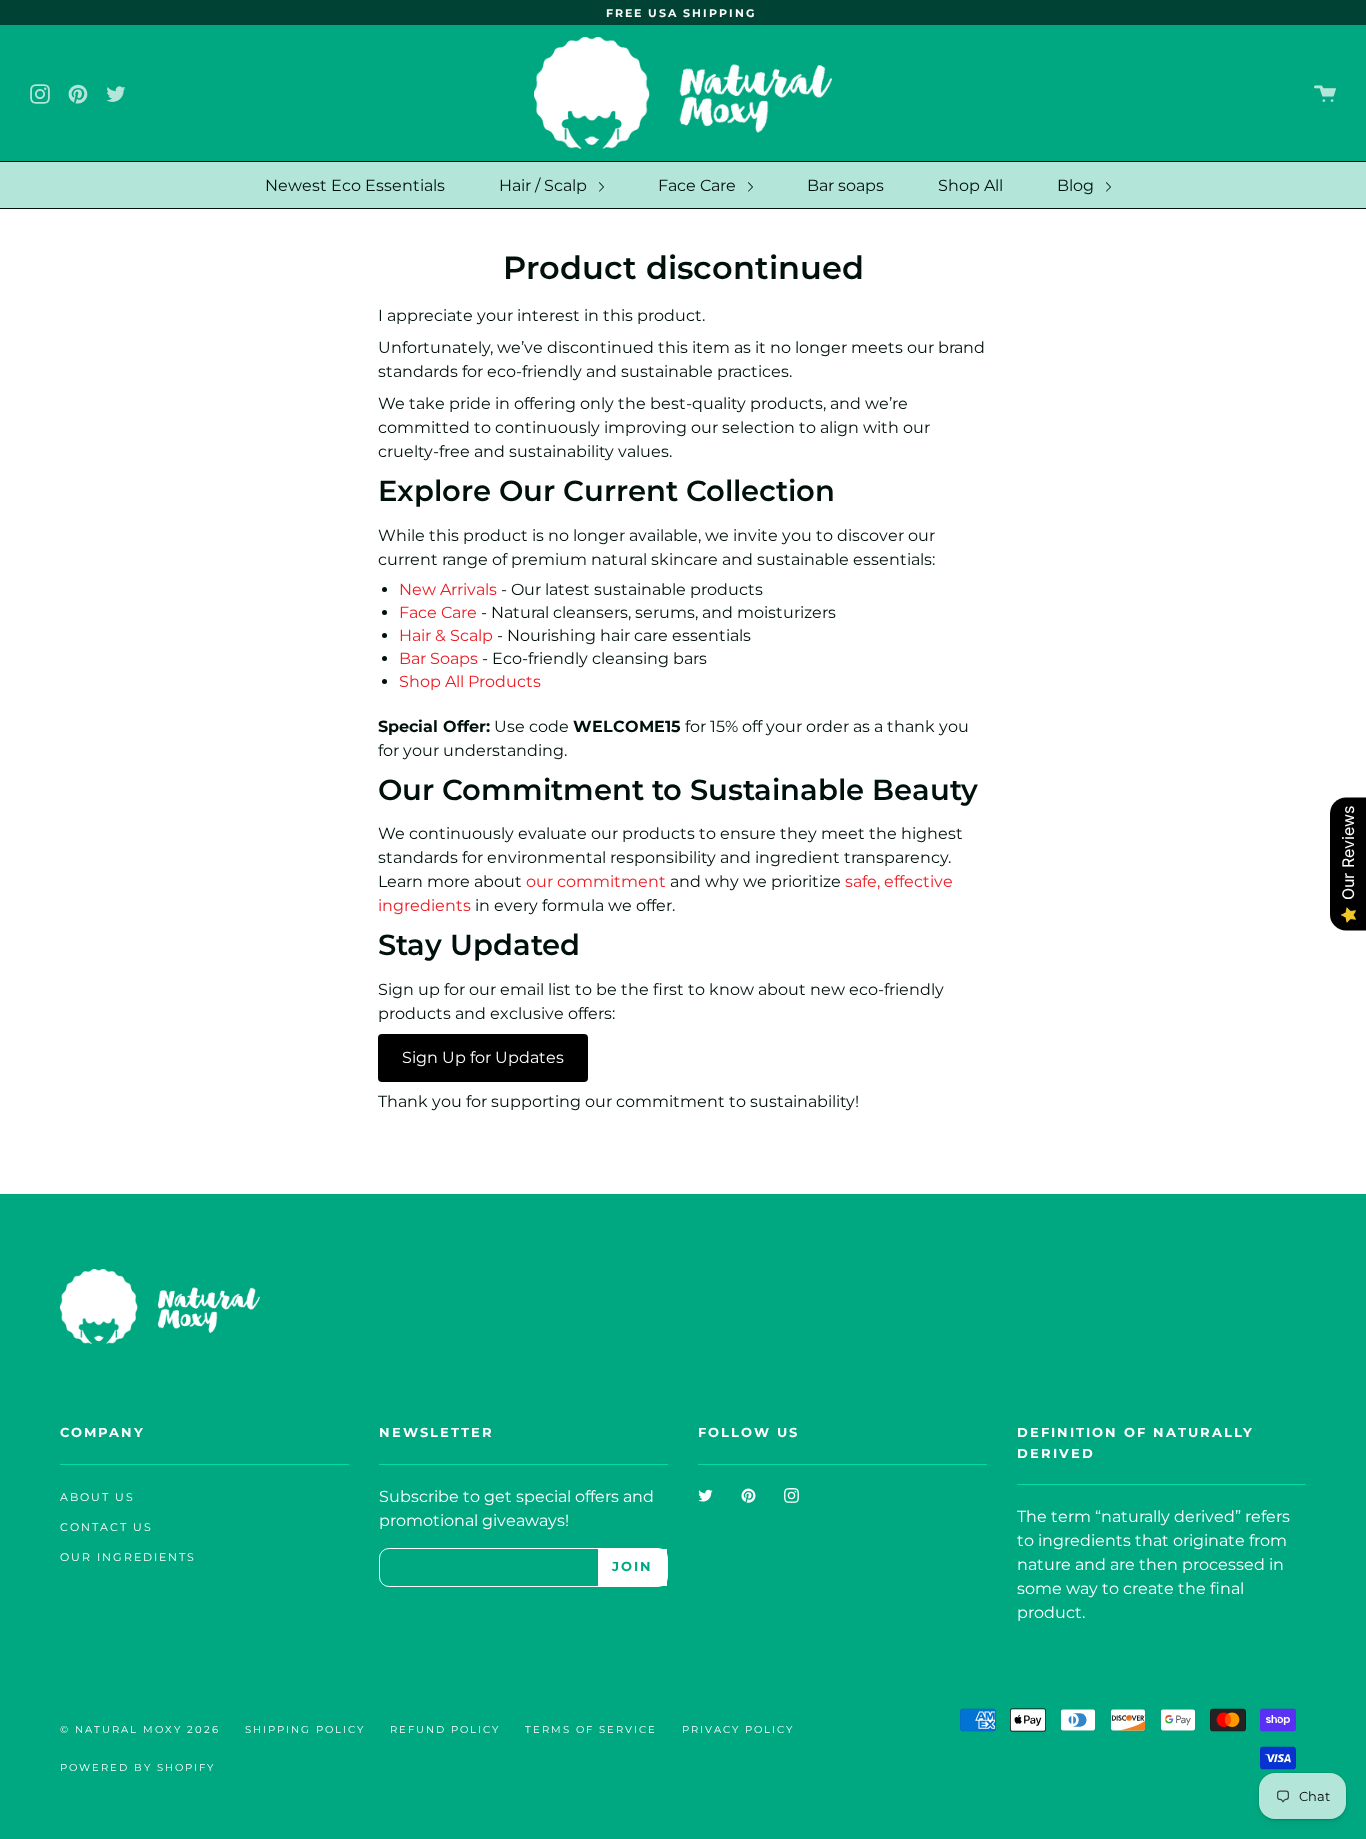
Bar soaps (845, 185)
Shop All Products (470, 681)
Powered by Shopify (137, 1767)
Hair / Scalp (545, 185)
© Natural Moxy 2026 (140, 1729)
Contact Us (106, 1527)
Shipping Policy (305, 1729)
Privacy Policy (738, 1729)
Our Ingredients (128, 1557)
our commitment (598, 881)
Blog (1077, 185)
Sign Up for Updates (483, 1057)
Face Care (699, 185)
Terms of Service (591, 1729)
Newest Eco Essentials (355, 185)
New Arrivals (448, 589)
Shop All (970, 185)
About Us (97, 1497)
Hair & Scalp (446, 635)
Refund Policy (445, 1729)
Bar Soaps (438, 658)
